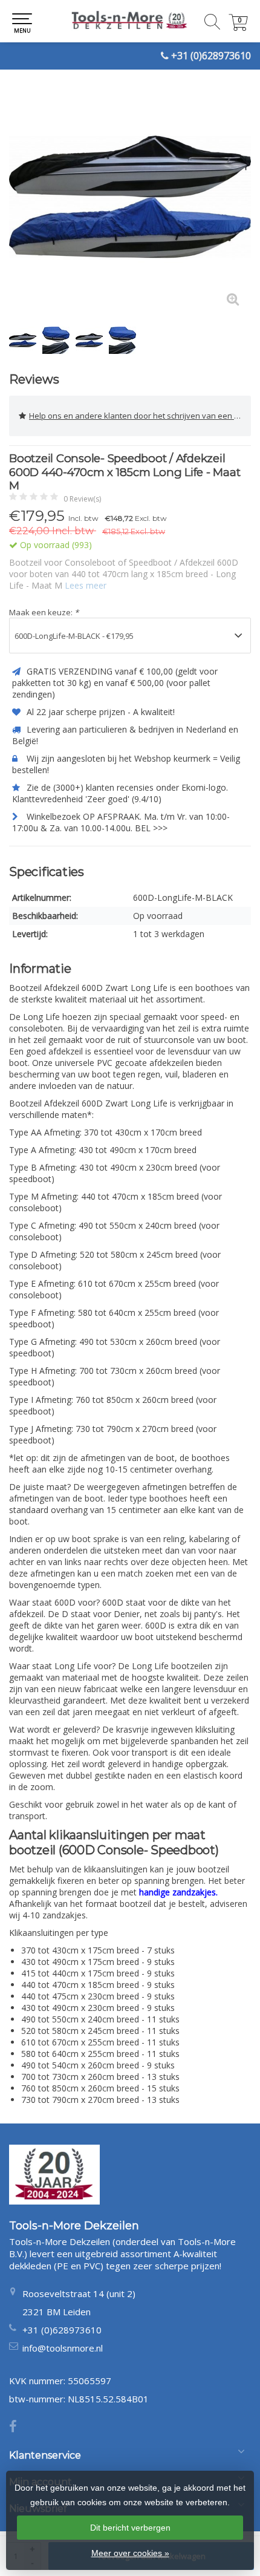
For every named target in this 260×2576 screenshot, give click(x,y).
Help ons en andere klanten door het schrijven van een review (140, 416)
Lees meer (86, 585)
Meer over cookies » (130, 2553)
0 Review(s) (82, 499)
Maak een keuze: (44, 612)
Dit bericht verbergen (130, 2528)
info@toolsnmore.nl (63, 2348)
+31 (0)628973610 (211, 56)
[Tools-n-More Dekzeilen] (130, 21)
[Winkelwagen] (238, 28)
